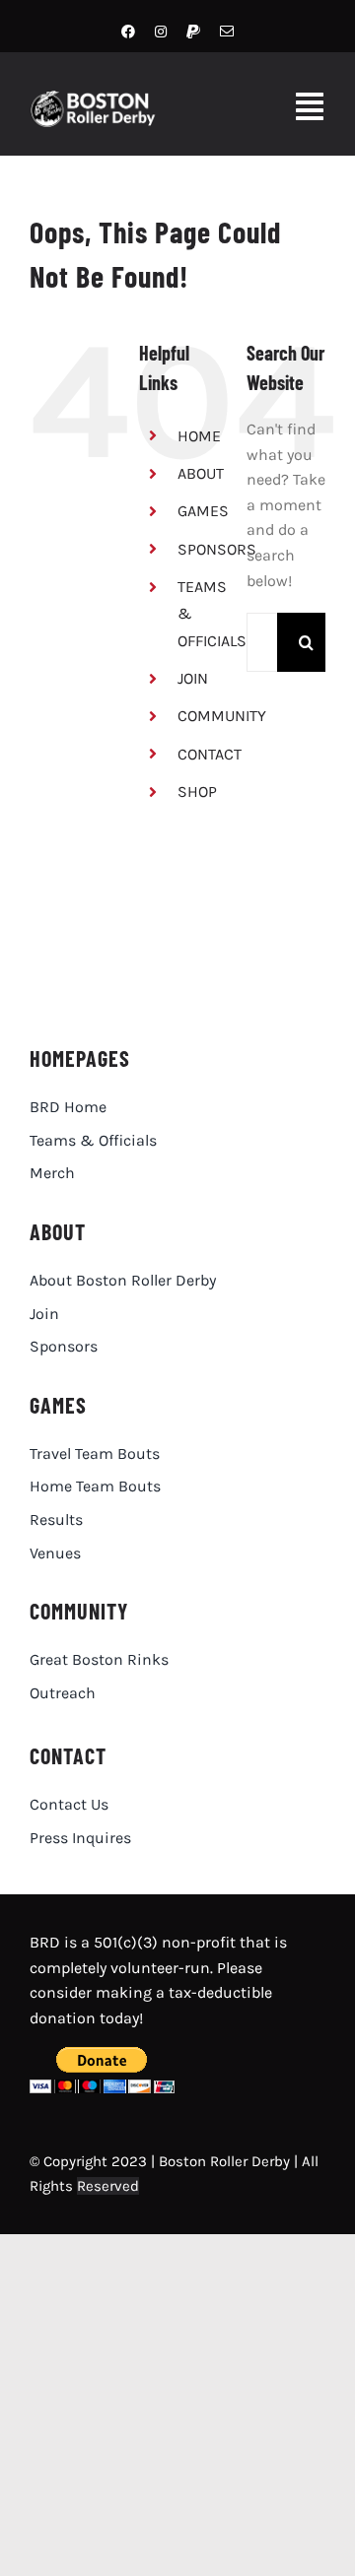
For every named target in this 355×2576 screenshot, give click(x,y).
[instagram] (161, 32)
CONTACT (210, 754)
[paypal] (193, 32)
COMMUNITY (222, 716)
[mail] (227, 32)
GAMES (203, 511)
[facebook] (128, 32)
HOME (199, 436)
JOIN (193, 678)
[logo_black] (172, 926)
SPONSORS (217, 549)
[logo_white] (101, 98)
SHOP (197, 792)
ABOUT (201, 473)
